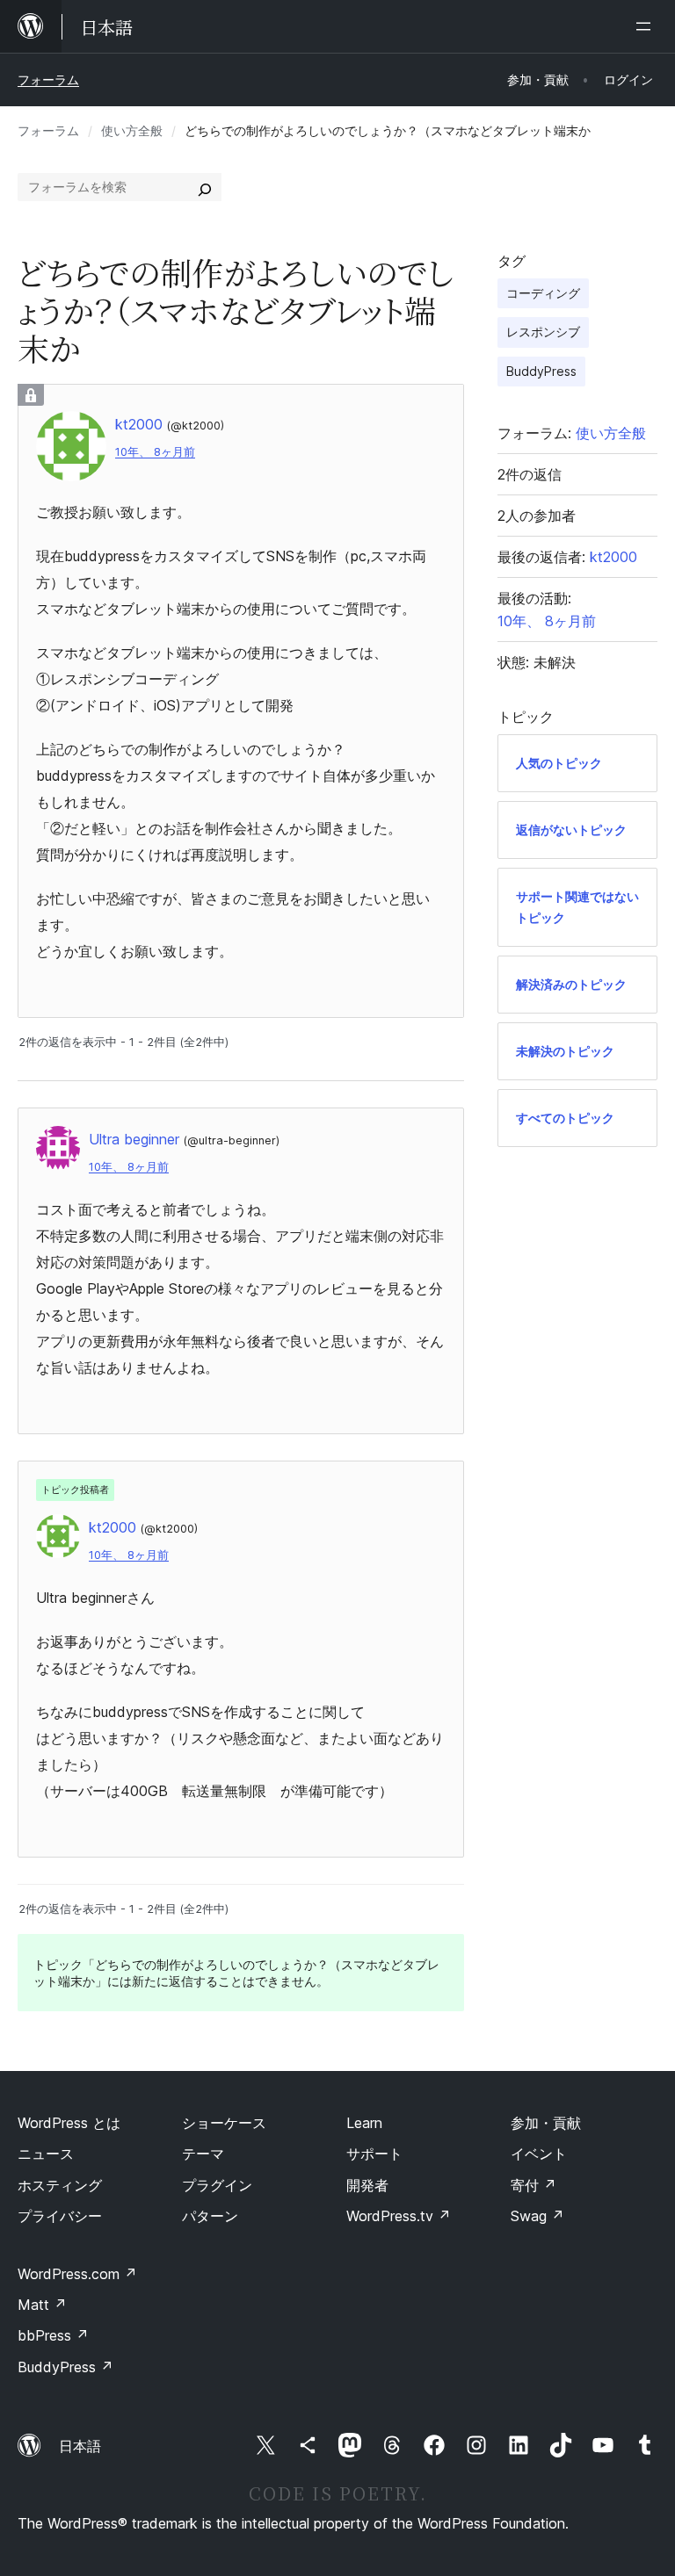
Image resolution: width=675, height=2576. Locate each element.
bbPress (53, 2335)
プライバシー (60, 2216)
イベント (539, 2154)
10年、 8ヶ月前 (155, 452)
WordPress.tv (399, 2216)
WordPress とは (69, 2123)
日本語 (80, 2446)
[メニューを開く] (647, 26)
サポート (374, 2154)
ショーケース (224, 2123)
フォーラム (48, 79)
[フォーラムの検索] (205, 187)
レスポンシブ (543, 332)
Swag (537, 2216)
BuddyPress (541, 371)
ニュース (46, 2154)
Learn (364, 2123)
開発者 (367, 2185)
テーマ (203, 2154)
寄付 (533, 2185)
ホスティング (60, 2185)
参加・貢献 (546, 2123)
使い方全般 (132, 130)
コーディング (543, 293)
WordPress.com (77, 2274)
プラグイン (217, 2185)
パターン (210, 2216)
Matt (42, 2305)
